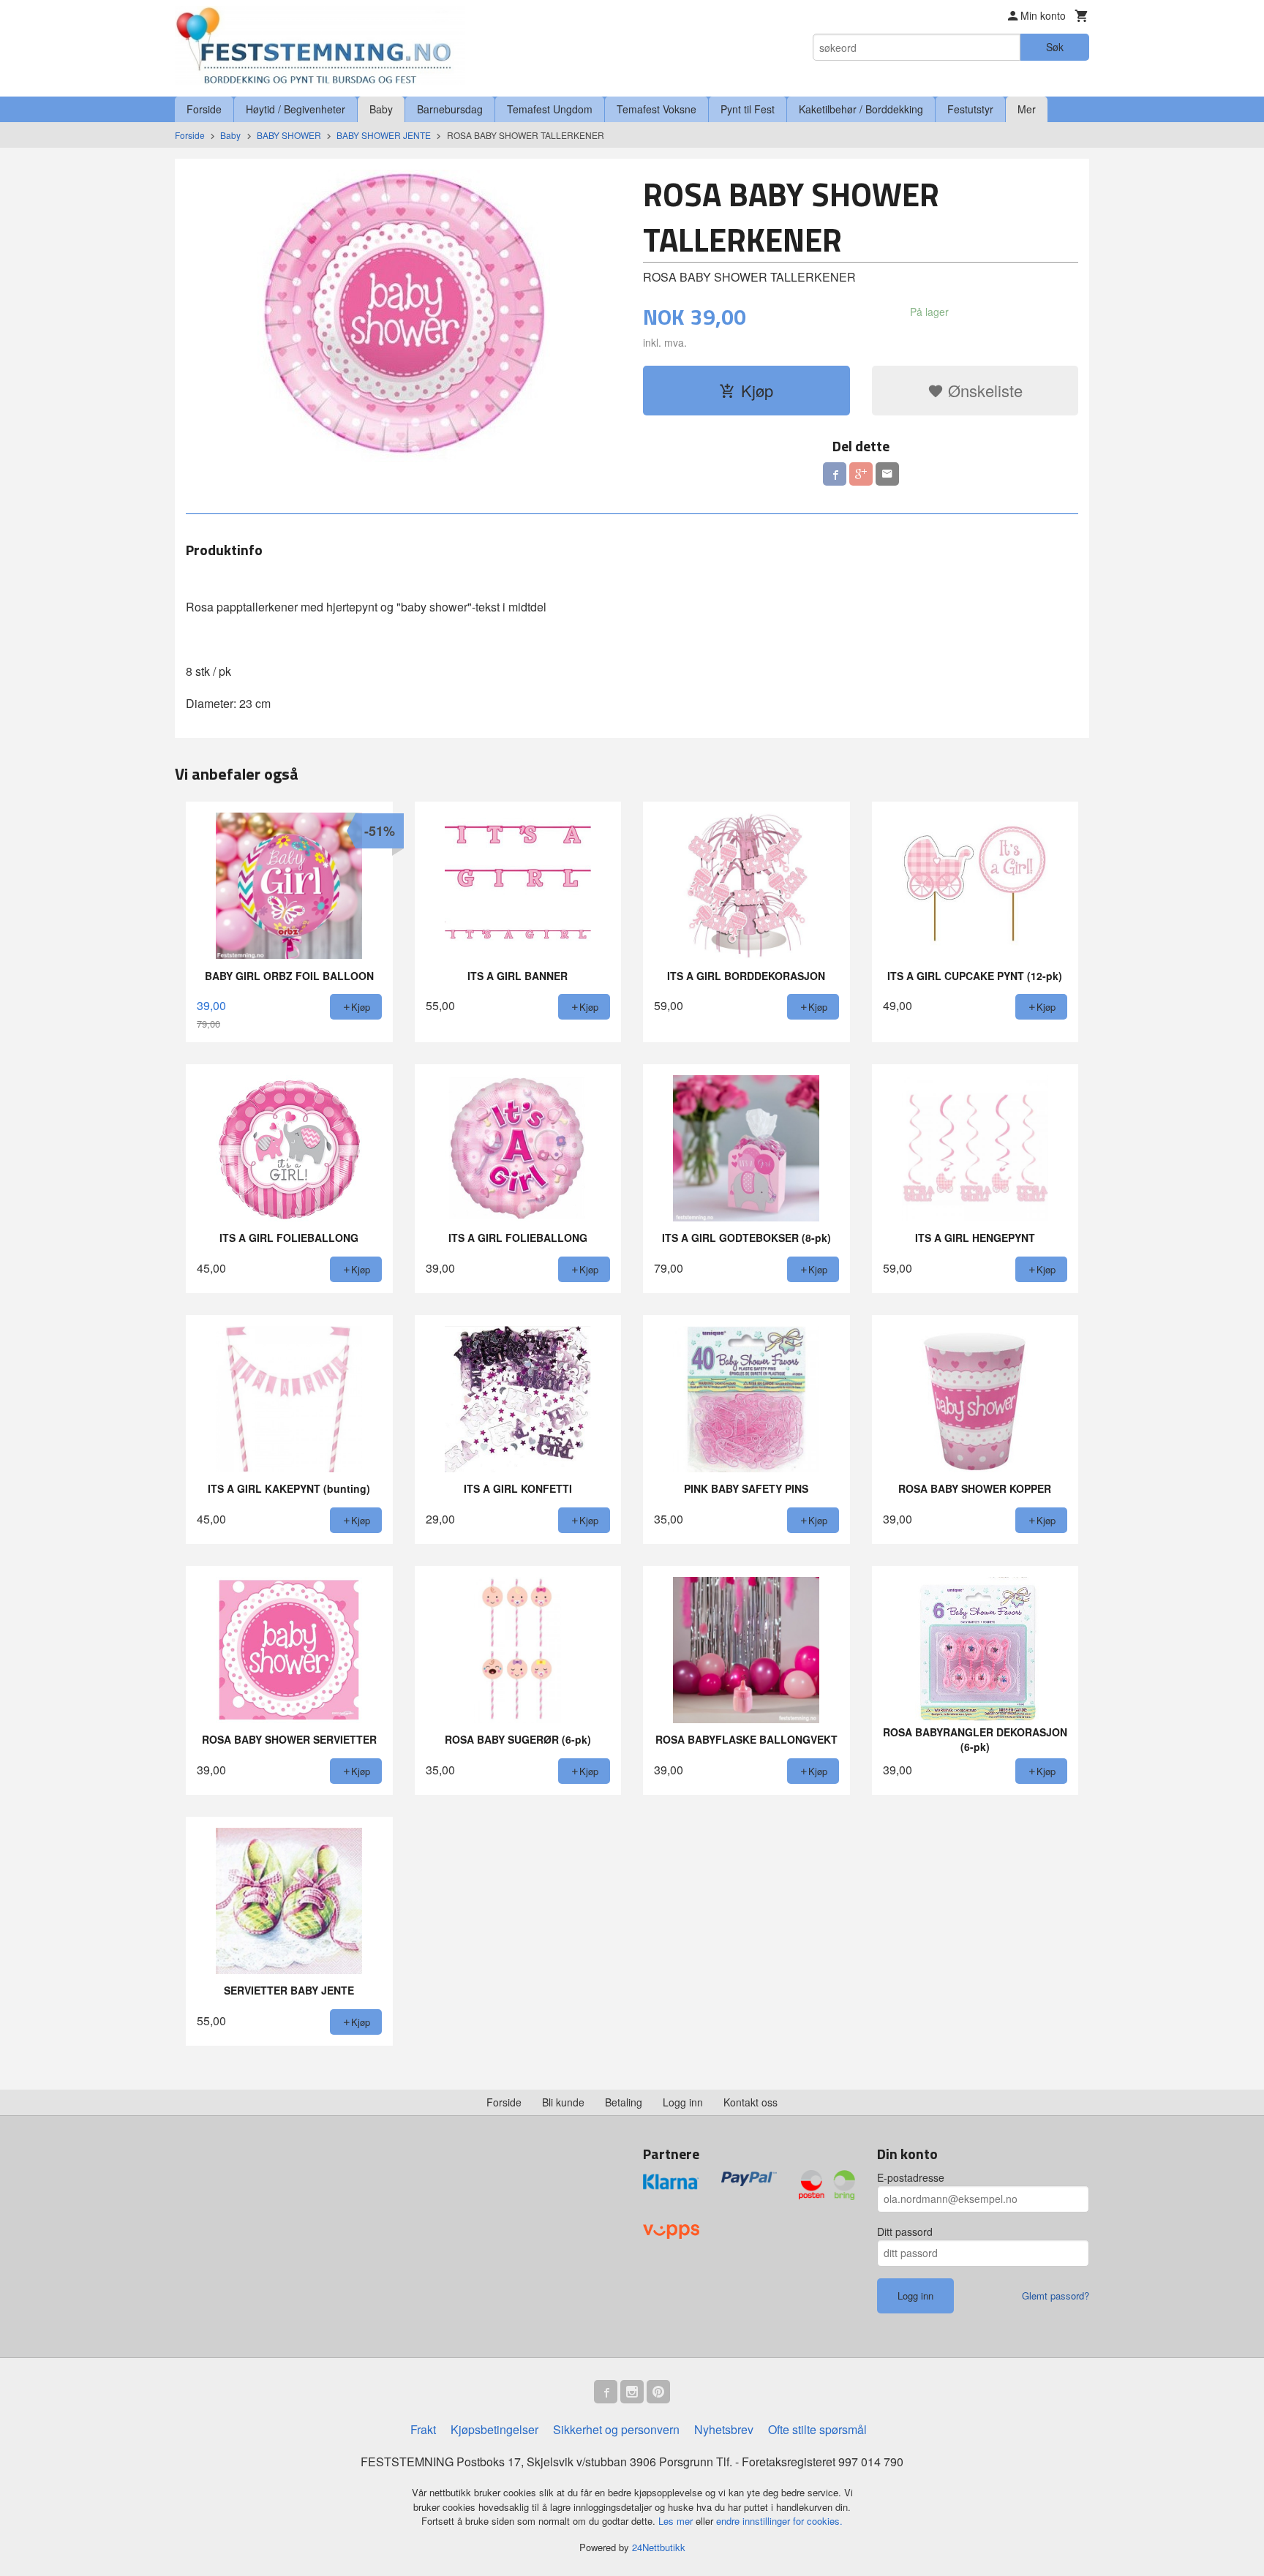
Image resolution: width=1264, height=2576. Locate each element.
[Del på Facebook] (835, 474)
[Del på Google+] (861, 474)
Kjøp (757, 390)
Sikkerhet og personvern (616, 2429)
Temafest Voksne (657, 109)
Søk (1055, 47)
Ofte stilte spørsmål (817, 2429)
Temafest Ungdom (550, 109)
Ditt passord (905, 2232)
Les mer (677, 2521)
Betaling (624, 2102)
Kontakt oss (750, 2102)
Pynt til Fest (748, 109)
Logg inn (683, 2102)
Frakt (423, 2429)
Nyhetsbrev (724, 2429)
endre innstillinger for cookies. (779, 2521)
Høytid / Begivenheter (296, 109)
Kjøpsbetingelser (494, 2429)
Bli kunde (563, 2102)
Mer (1027, 109)
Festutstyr (970, 109)
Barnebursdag (450, 109)
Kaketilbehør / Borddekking (861, 109)
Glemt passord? (1056, 2296)
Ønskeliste (983, 390)
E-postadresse (911, 2177)
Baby (381, 109)
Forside (204, 109)
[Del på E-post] (887, 474)
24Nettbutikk (659, 2547)
